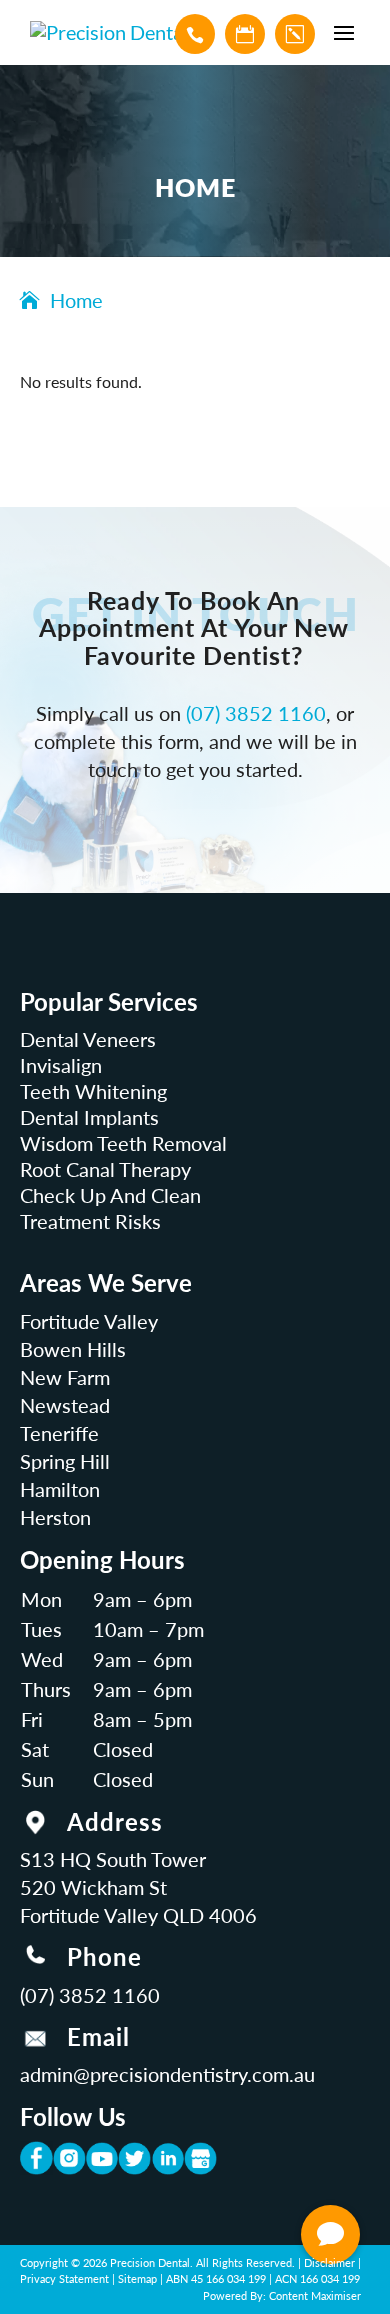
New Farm (65, 1377)
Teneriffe (59, 1433)
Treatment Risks (90, 1221)
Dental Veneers (88, 1039)
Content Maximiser (315, 2295)
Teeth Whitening (93, 1091)
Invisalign (61, 1065)
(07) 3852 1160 (256, 713)
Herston (55, 1517)
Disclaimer (329, 2262)
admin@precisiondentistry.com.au (167, 2074)
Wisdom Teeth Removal (123, 1143)
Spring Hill (65, 1461)
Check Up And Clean (110, 1195)
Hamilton (60, 1489)
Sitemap (137, 2278)
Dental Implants (89, 1117)
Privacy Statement (64, 2278)
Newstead (65, 1405)
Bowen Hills (73, 1349)
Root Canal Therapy (105, 1169)
